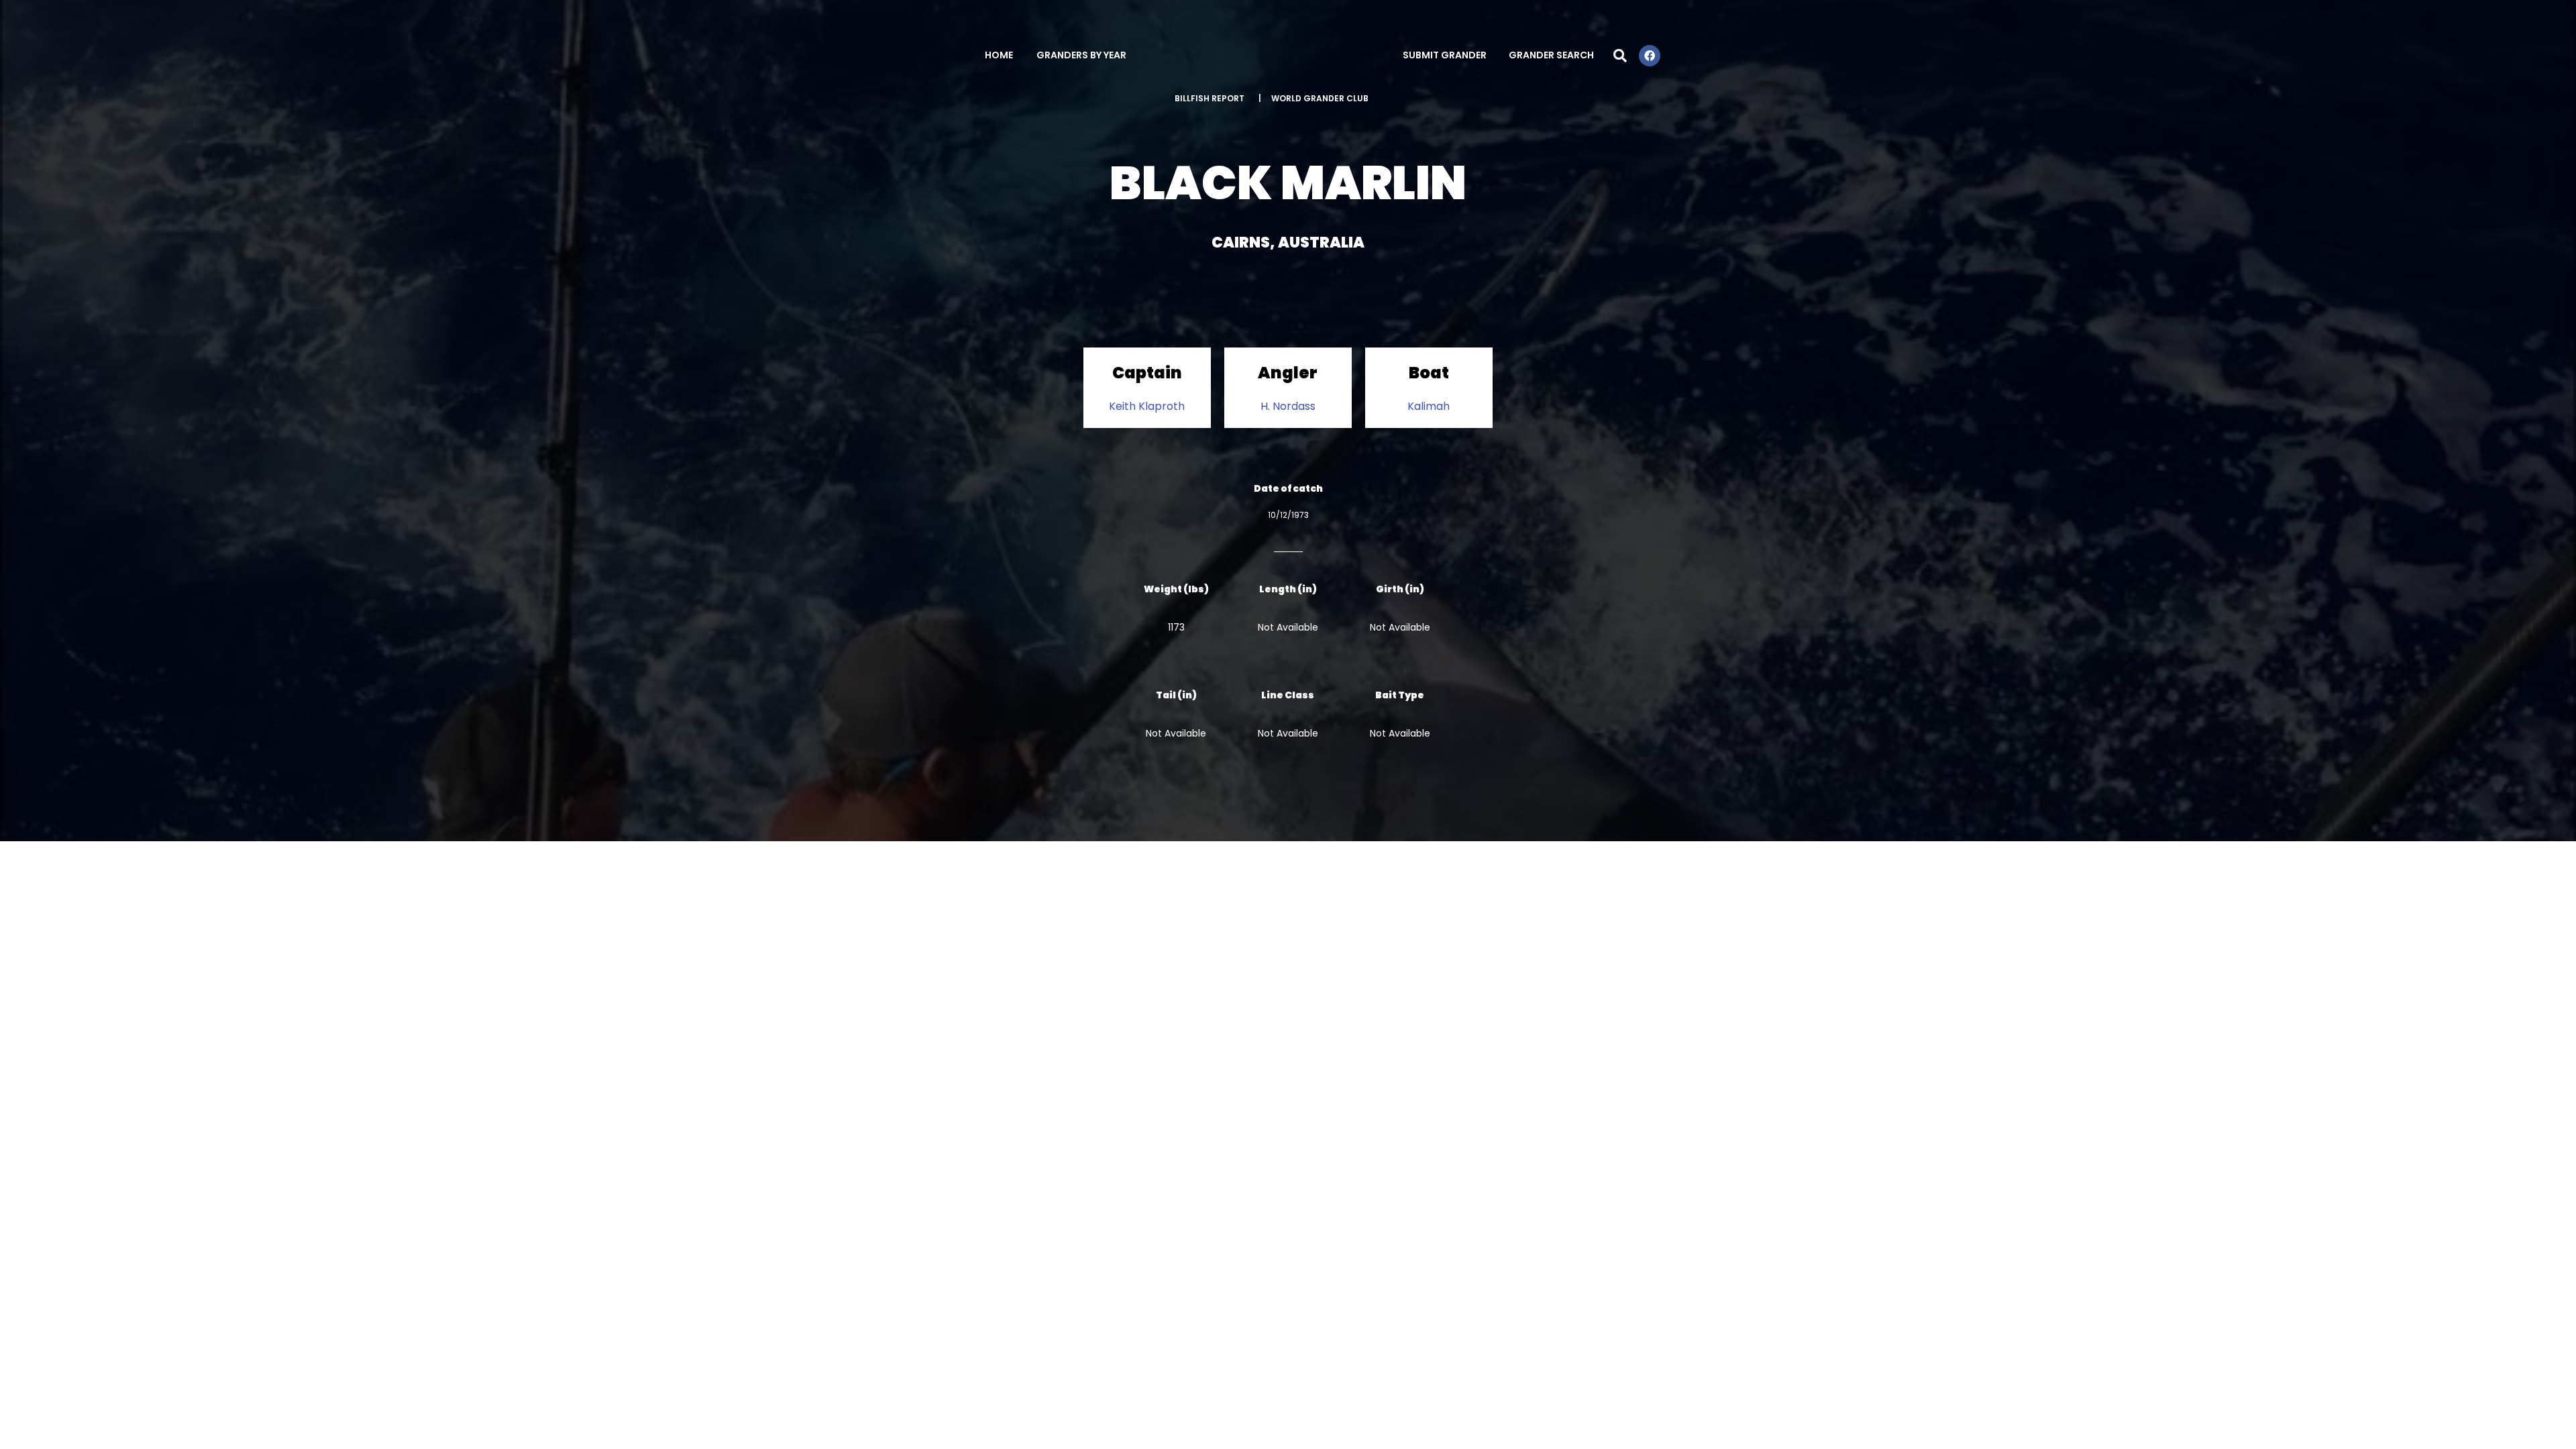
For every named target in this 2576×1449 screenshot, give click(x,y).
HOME (999, 55)
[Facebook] (1650, 56)
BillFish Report (1210, 98)
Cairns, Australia (1288, 243)
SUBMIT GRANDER (1445, 55)
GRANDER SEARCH (1551, 55)
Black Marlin (1288, 183)
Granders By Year (1081, 55)
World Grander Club (1320, 98)
